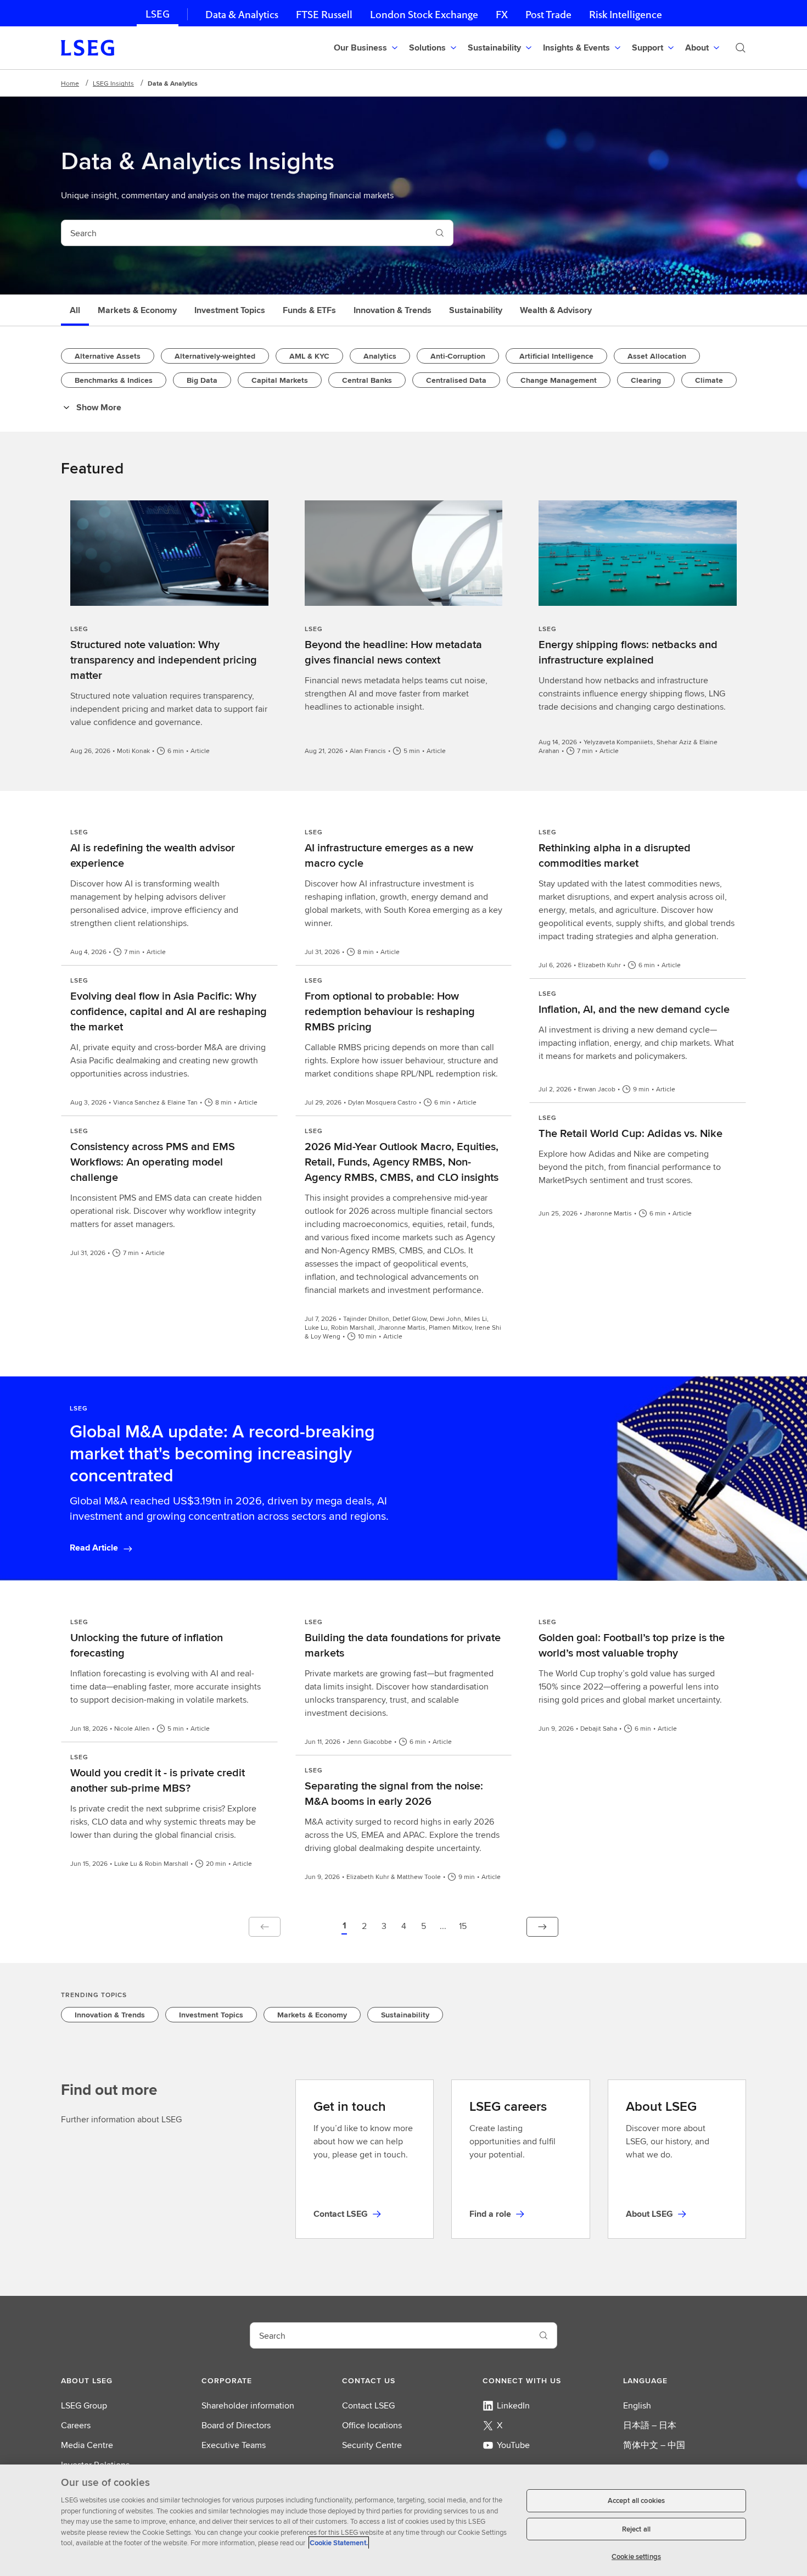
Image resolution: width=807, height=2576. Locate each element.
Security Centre (372, 2445)
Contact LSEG (368, 2405)
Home (70, 83)
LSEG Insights (113, 83)
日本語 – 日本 (650, 2425)
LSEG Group (84, 2405)
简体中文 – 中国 (654, 2445)
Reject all (636, 2529)
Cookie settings (636, 2557)
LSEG (158, 14)
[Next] (542, 1927)
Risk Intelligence (626, 15)
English (637, 2405)
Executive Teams (234, 2445)
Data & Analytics (242, 15)
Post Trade (548, 15)
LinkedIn (513, 2405)
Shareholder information (248, 2405)
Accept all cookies (636, 2500)
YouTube (513, 2445)
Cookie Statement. (339, 2543)
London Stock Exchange (424, 15)
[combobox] (244, 233)
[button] (344, 1927)
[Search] (741, 48)
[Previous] (265, 1927)
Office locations (372, 2425)
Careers (76, 2425)
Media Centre (87, 2445)
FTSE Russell (324, 15)
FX (502, 15)
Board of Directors (236, 2425)
